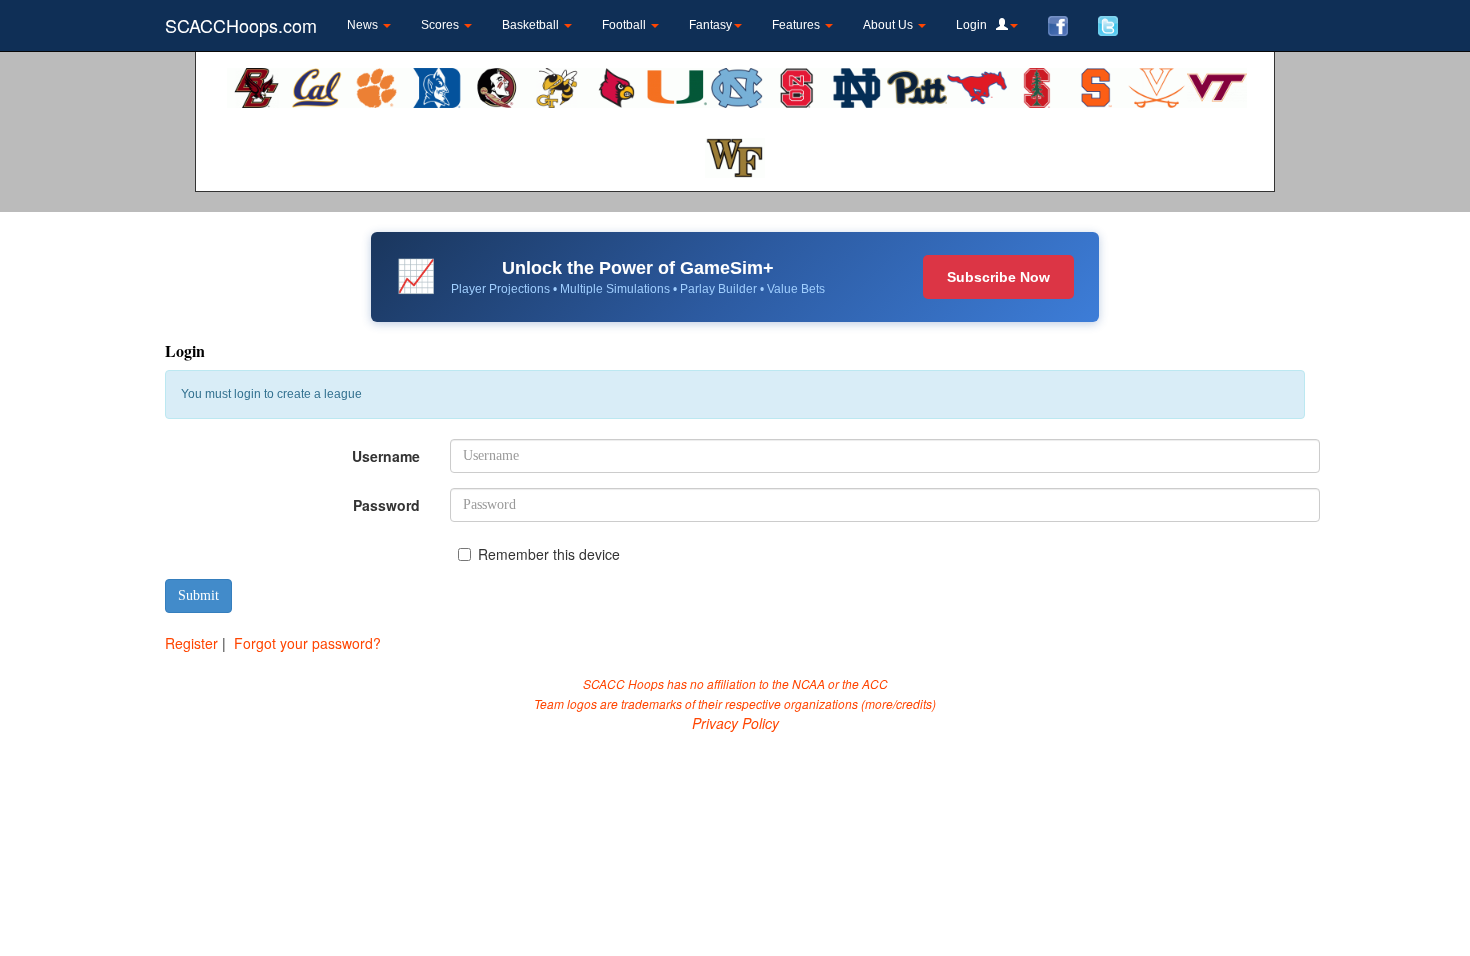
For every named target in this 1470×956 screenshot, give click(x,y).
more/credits (898, 703)
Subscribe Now (998, 277)
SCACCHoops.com (241, 25)
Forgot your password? (307, 643)
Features (797, 25)
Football (625, 25)
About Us (889, 25)
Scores (441, 25)
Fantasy (710, 25)
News (364, 25)
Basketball (532, 25)
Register (191, 643)
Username (386, 456)
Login (976, 25)
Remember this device (549, 554)
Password (386, 505)
